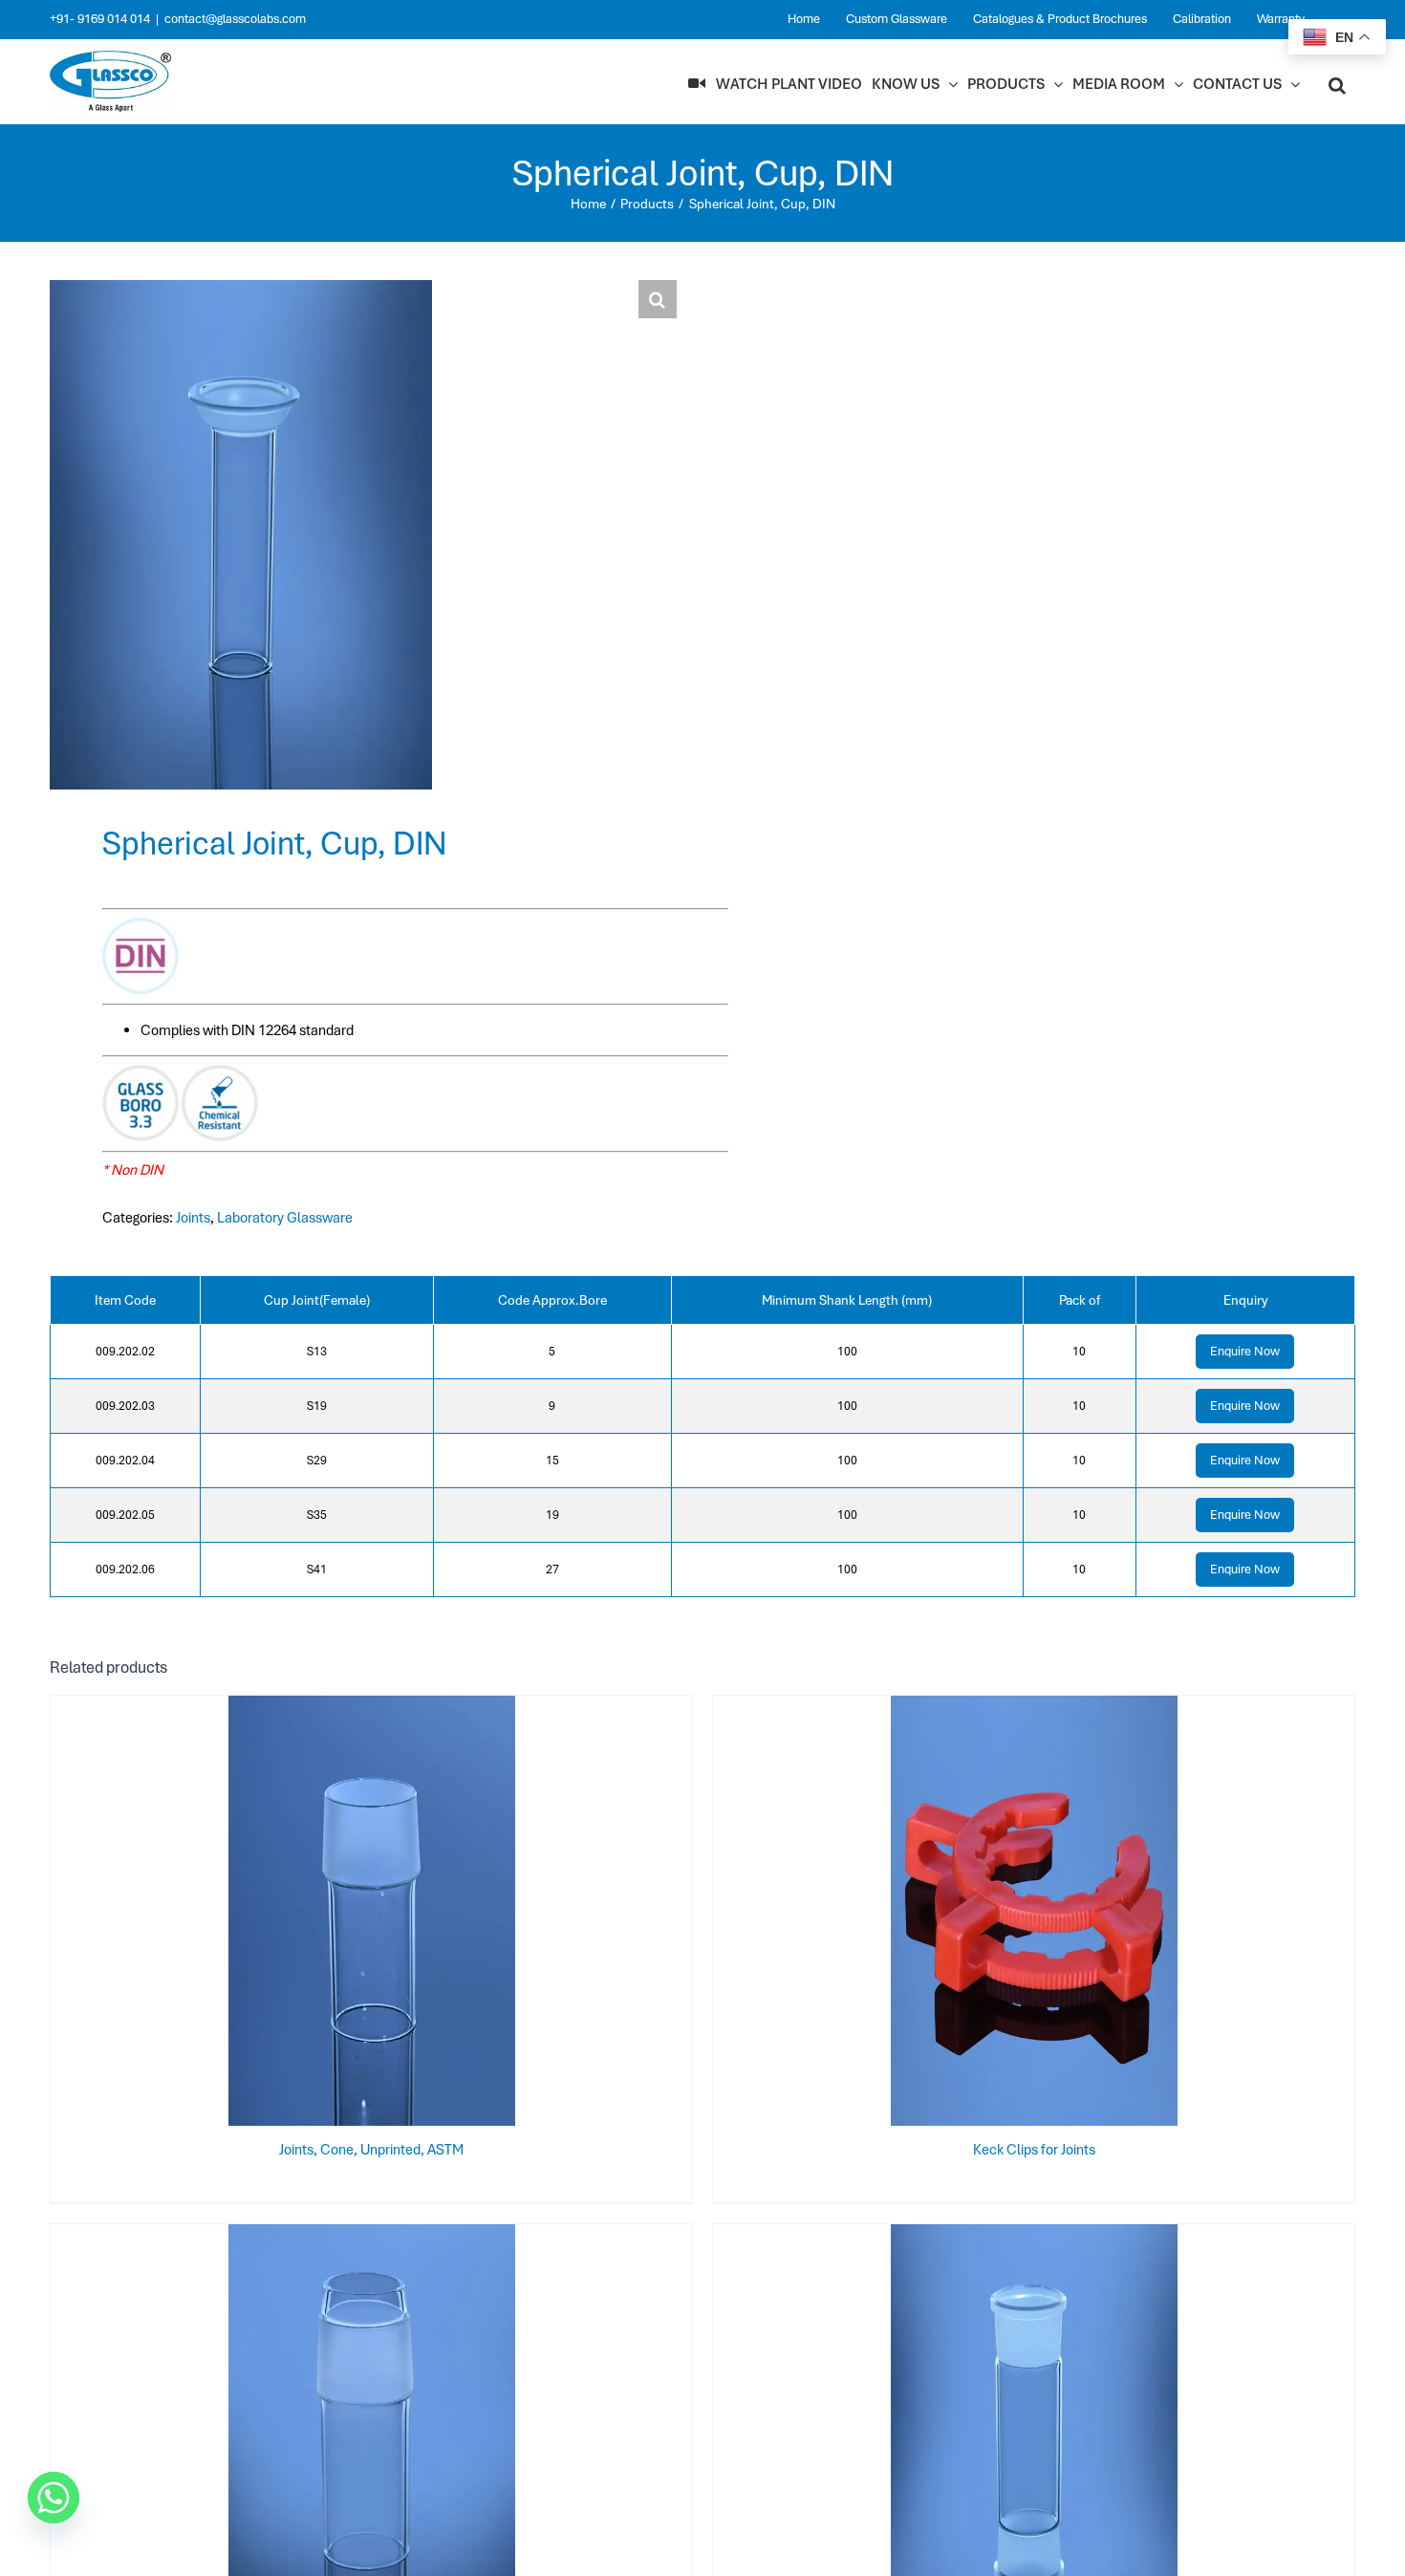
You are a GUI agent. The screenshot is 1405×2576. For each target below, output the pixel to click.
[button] (1337, 84)
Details (434, 1915)
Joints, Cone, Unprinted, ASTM (371, 2150)
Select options (334, 1915)
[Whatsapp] (54, 2498)
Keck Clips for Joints (1034, 2150)
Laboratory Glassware (285, 1218)
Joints (193, 1218)
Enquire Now (1245, 1351)
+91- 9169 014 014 (100, 19)
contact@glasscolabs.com (235, 19)
